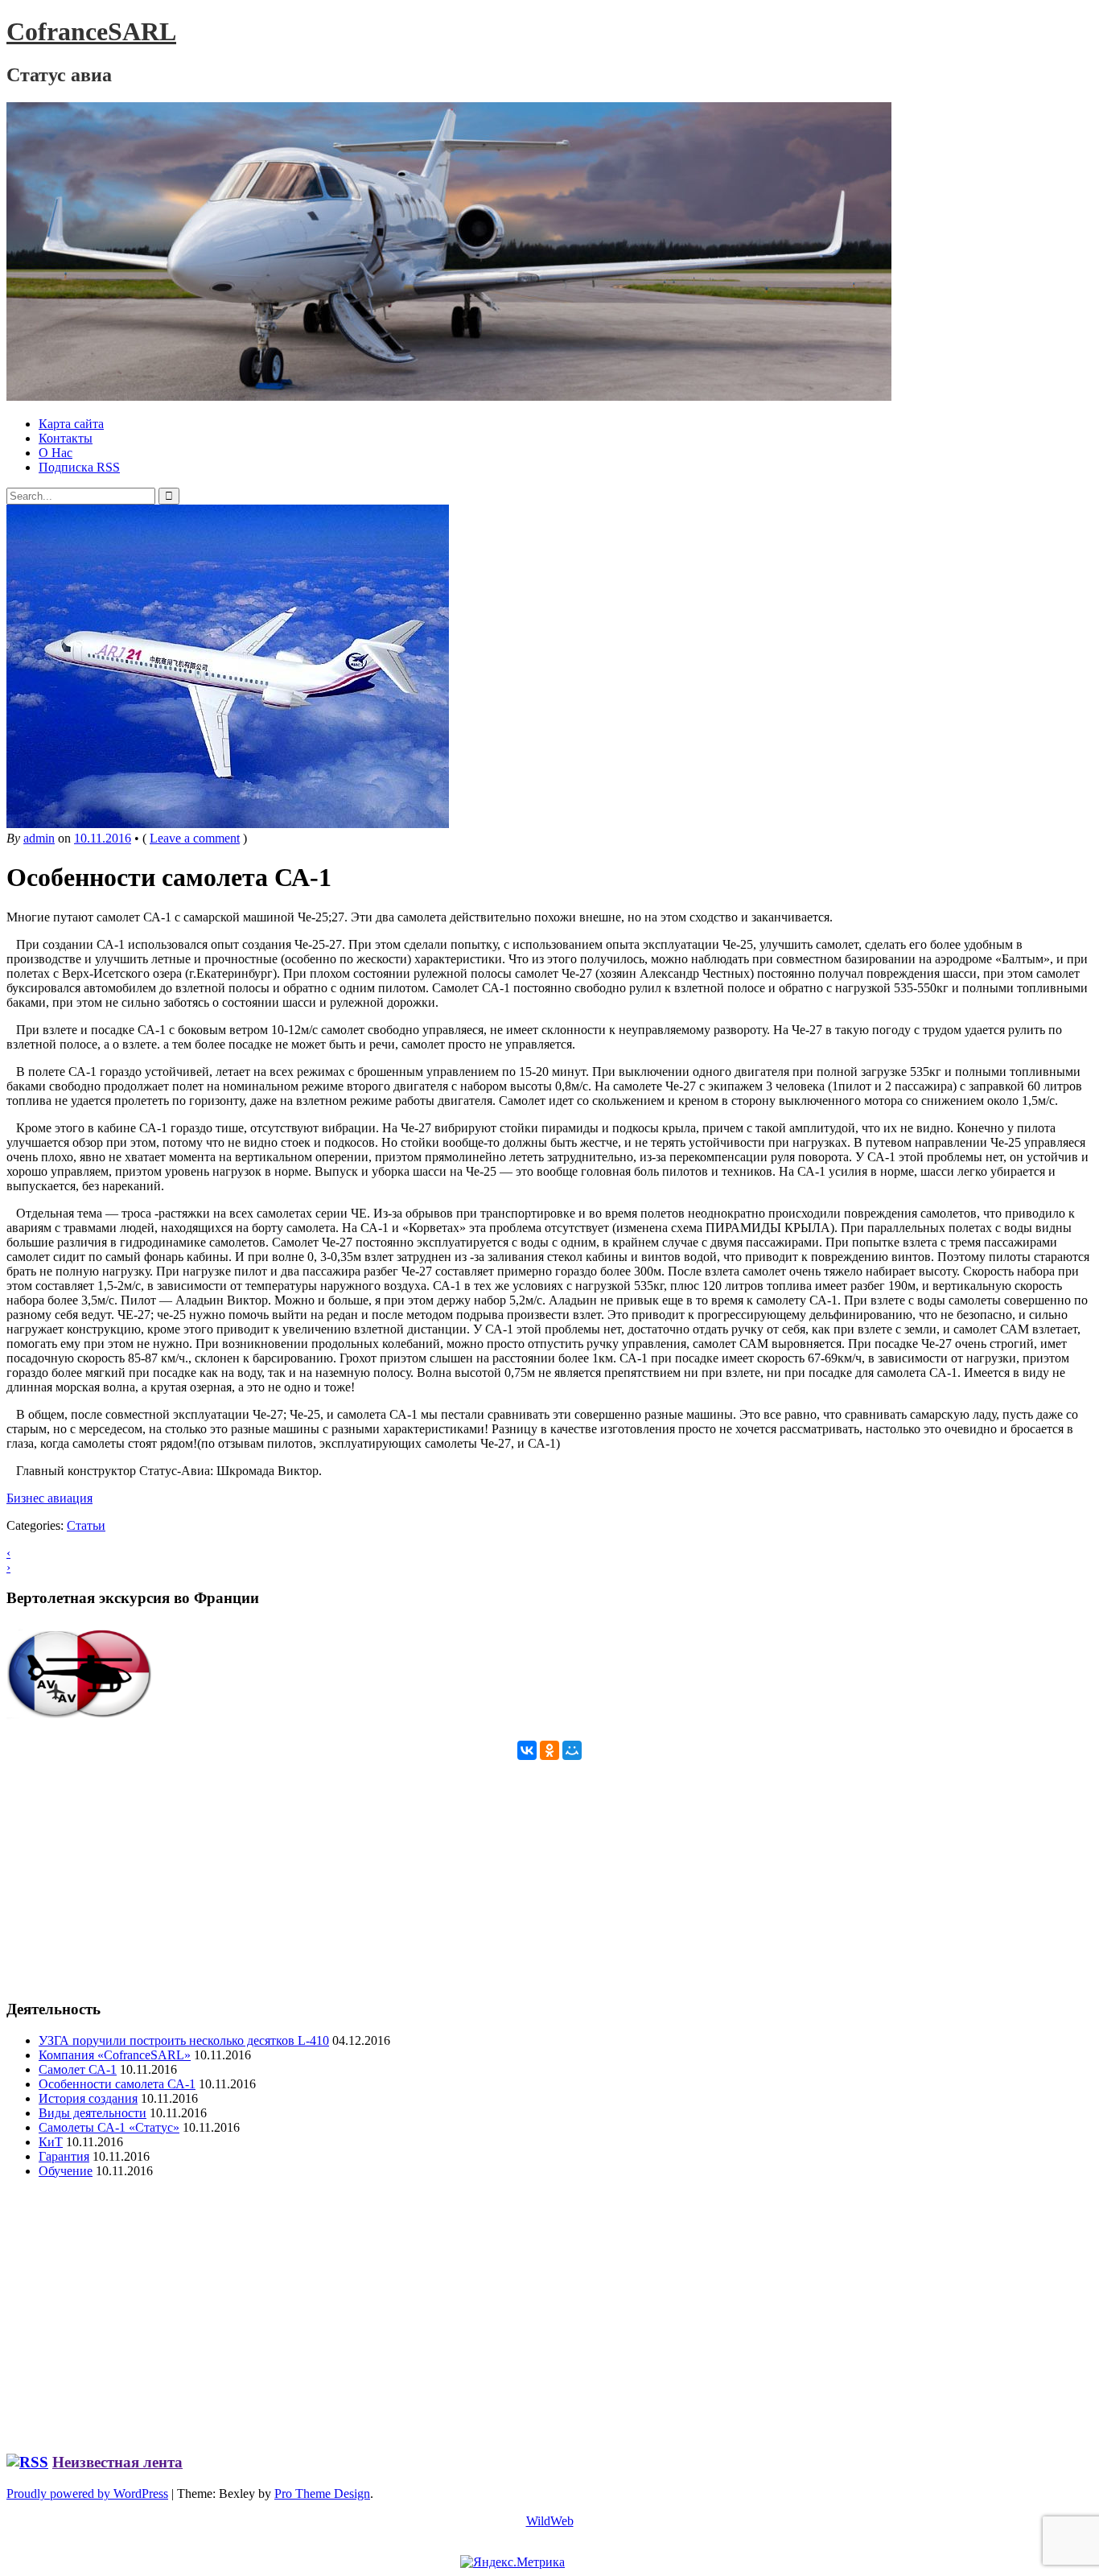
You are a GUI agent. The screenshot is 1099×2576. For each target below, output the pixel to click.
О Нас (56, 453)
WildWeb (550, 2521)
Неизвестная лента (117, 2462)
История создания (88, 2098)
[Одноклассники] (549, 1750)
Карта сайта (71, 424)
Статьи (86, 1525)
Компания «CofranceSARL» (115, 2055)
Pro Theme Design (322, 2494)
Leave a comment (195, 838)
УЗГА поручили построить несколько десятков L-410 (184, 2040)
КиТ (51, 2142)
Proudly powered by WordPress (87, 2494)
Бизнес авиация (49, 1498)
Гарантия (64, 2156)
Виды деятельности (93, 2113)
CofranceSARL (91, 31)
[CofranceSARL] (449, 396)
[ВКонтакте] (527, 1750)
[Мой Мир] (572, 1750)
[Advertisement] (489, 1873)
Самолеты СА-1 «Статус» (109, 2127)
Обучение (66, 2171)
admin (39, 838)
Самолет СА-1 (78, 2069)
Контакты (66, 438)
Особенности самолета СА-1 (117, 2084)
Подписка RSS (79, 467)
